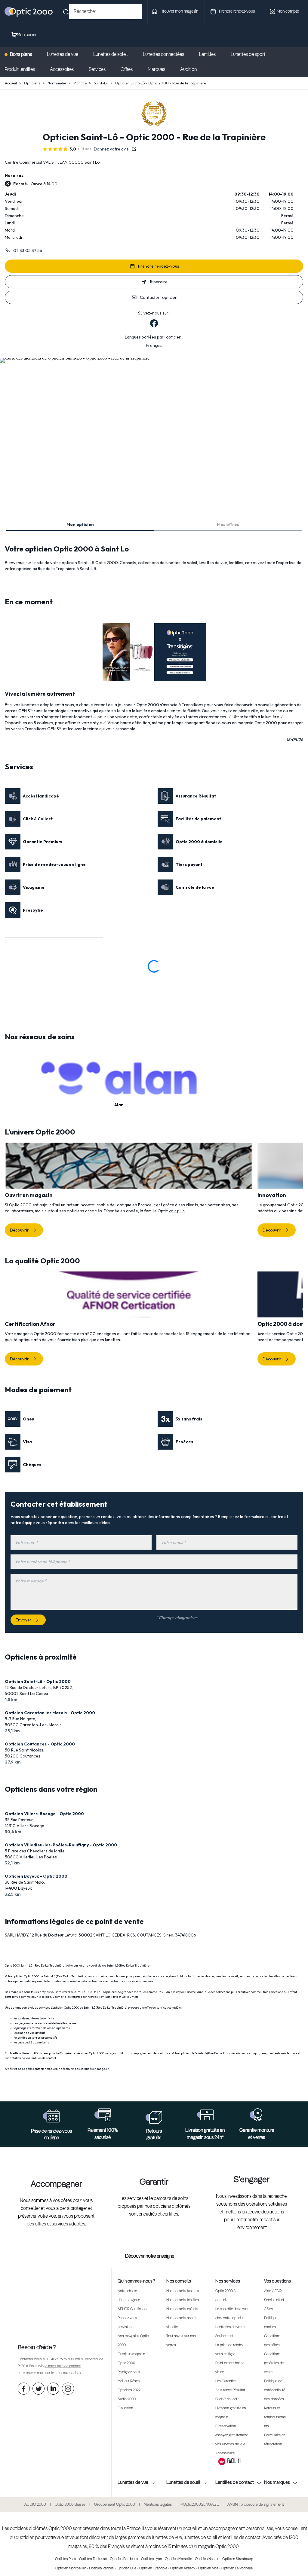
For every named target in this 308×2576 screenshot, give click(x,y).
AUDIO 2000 (35, 2505)
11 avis (86, 149)
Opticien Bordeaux (124, 2559)
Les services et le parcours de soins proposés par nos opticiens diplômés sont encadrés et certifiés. (154, 2207)
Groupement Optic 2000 (115, 2505)
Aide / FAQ (273, 2291)
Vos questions (277, 2281)
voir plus (177, 1211)
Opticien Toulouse (93, 2559)
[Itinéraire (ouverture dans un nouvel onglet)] (75, 358)
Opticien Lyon (151, 2559)
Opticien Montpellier (71, 2568)
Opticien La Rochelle (237, 2568)
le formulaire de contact (63, 2366)
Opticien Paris (66, 2559)
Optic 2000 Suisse (70, 2505)
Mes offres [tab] (228, 524)
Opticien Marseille (178, 2559)
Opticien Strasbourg (238, 2559)
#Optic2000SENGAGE (200, 2505)
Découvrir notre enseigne (150, 2256)
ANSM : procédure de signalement (256, 2505)
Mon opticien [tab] (80, 524)
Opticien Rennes (101, 2568)
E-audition (125, 2408)
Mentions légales (158, 2505)
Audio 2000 (127, 2399)
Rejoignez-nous (129, 2372)
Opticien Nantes (207, 2559)
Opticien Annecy (183, 2568)
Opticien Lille (126, 2568)
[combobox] (105, 12)
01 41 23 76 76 (57, 2359)
